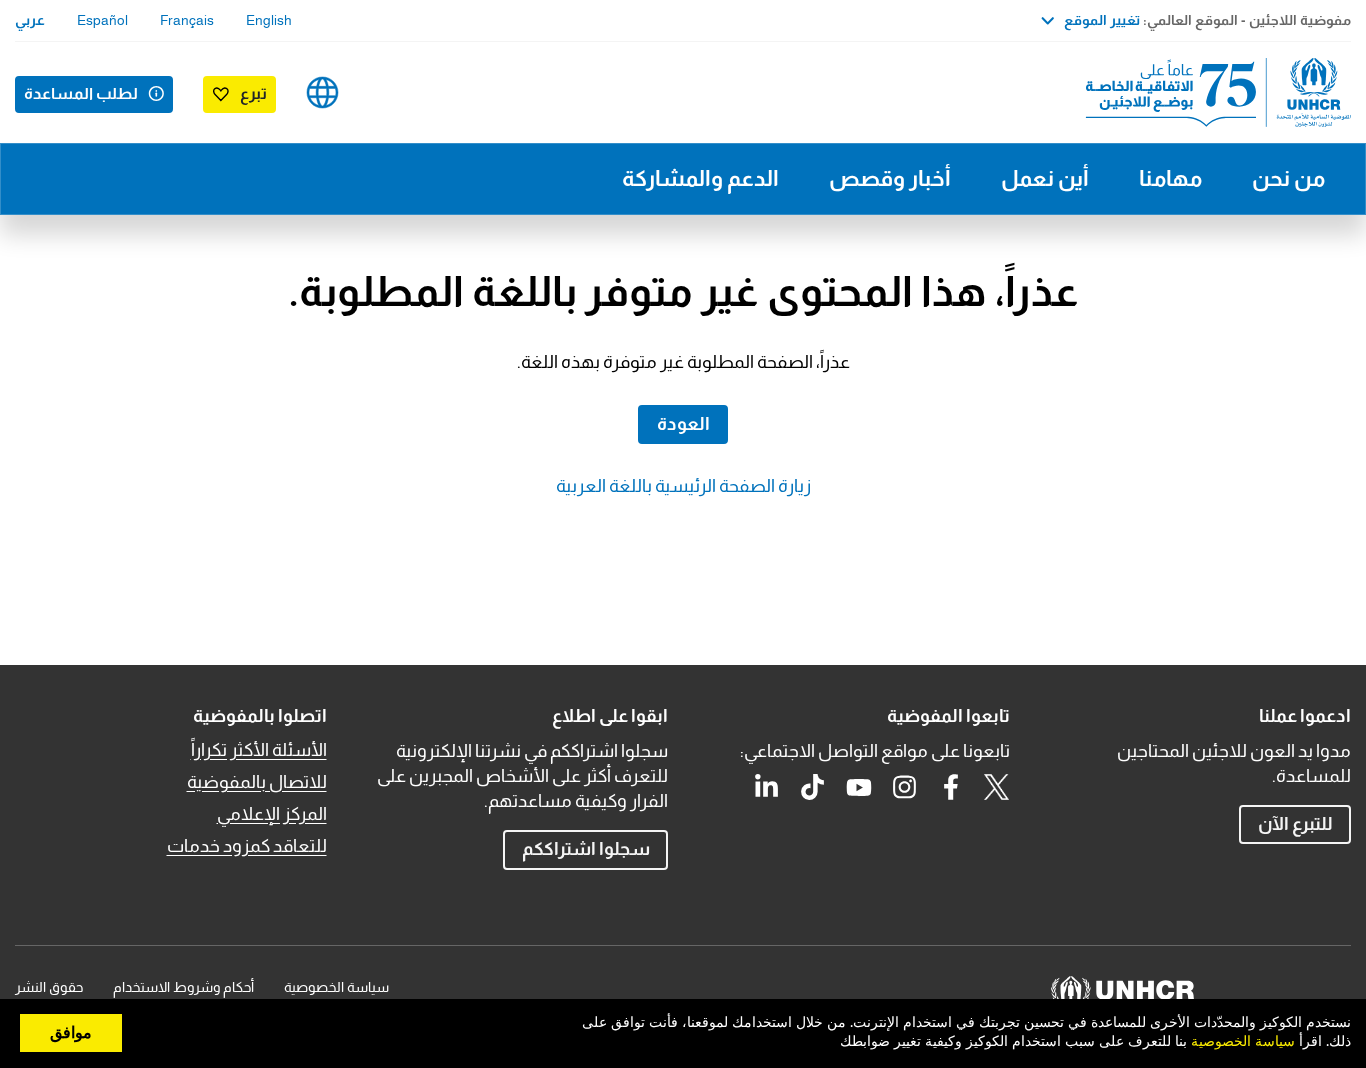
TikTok (813, 787)
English (269, 20)
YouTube (859, 787)
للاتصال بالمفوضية (257, 782)
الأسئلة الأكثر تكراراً (259, 750)
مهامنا (1170, 178)
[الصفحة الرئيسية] (1211, 92)
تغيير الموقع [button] (1102, 20)
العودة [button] (683, 424)
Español (102, 20)
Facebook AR (951, 787)
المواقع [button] (322, 92)
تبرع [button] (253, 93)
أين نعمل (1045, 178)
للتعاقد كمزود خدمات (247, 846)
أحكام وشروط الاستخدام (183, 987)
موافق (71, 1033)
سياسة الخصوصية (336, 987)
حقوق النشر (49, 987)
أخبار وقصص (890, 178)
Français (187, 20)
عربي (30, 20)
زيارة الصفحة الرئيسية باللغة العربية (683, 486)
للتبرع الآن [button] (1295, 824)
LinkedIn (767, 787)
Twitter (997, 787)
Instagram (905, 787)
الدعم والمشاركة (700, 178)
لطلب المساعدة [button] (81, 93)
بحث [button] (385, 92)
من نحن (1288, 178)
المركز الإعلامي (272, 814)
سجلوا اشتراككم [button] (586, 849)
